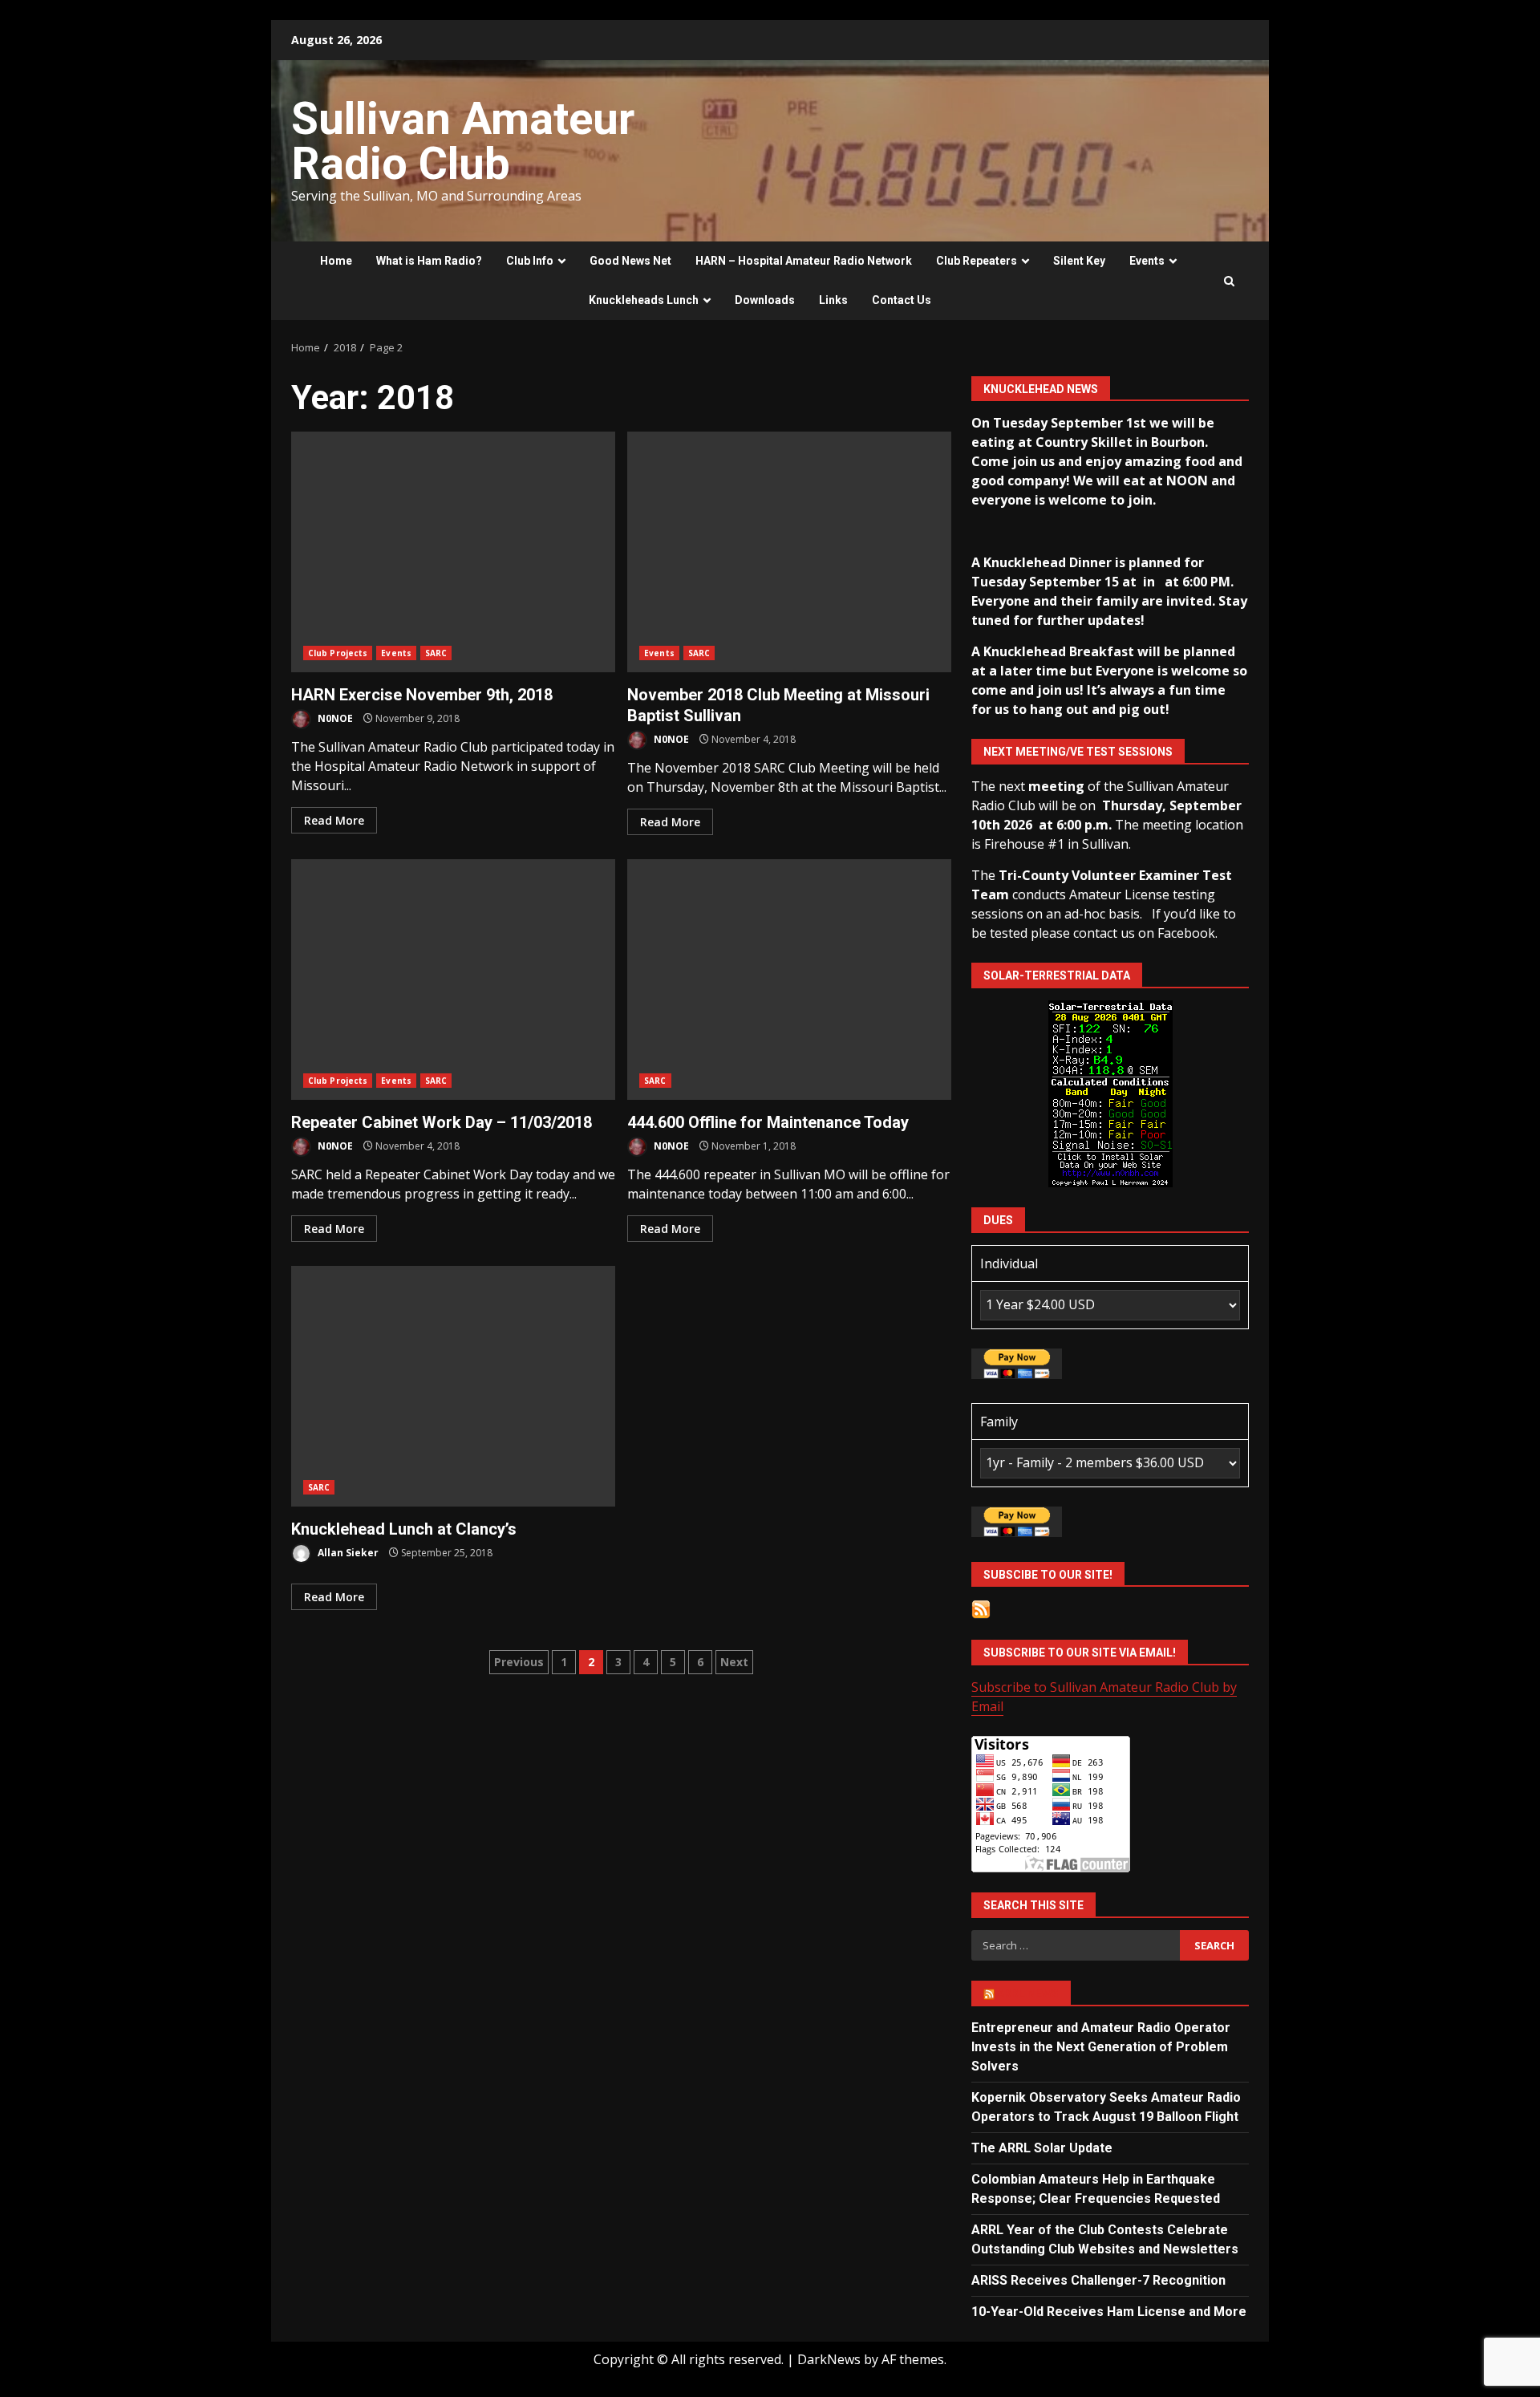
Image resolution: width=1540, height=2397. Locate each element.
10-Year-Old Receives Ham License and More (1109, 2312)
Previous (519, 1662)
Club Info (530, 261)
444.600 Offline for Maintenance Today (789, 979)
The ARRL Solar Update (1042, 2148)
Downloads (765, 300)
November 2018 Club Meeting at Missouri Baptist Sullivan (789, 552)
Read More (334, 820)
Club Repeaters (977, 261)
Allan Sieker (347, 1553)
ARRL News (1028, 1993)
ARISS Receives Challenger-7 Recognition (1098, 2280)
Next (734, 1662)
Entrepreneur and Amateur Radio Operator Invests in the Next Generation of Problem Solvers (1101, 2047)
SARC (436, 653)
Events (1147, 261)
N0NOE (334, 718)
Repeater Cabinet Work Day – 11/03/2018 (453, 979)
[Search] (1229, 281)
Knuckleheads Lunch (644, 300)
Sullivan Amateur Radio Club (463, 141)
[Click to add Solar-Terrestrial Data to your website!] (1110, 1093)
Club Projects (338, 653)
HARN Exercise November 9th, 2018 (453, 552)
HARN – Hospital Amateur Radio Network (804, 261)
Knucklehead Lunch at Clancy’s (453, 1386)
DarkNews (829, 2359)
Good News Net (630, 261)
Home (336, 261)
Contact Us (902, 300)
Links (833, 300)
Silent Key (1079, 261)
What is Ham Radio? (429, 261)
